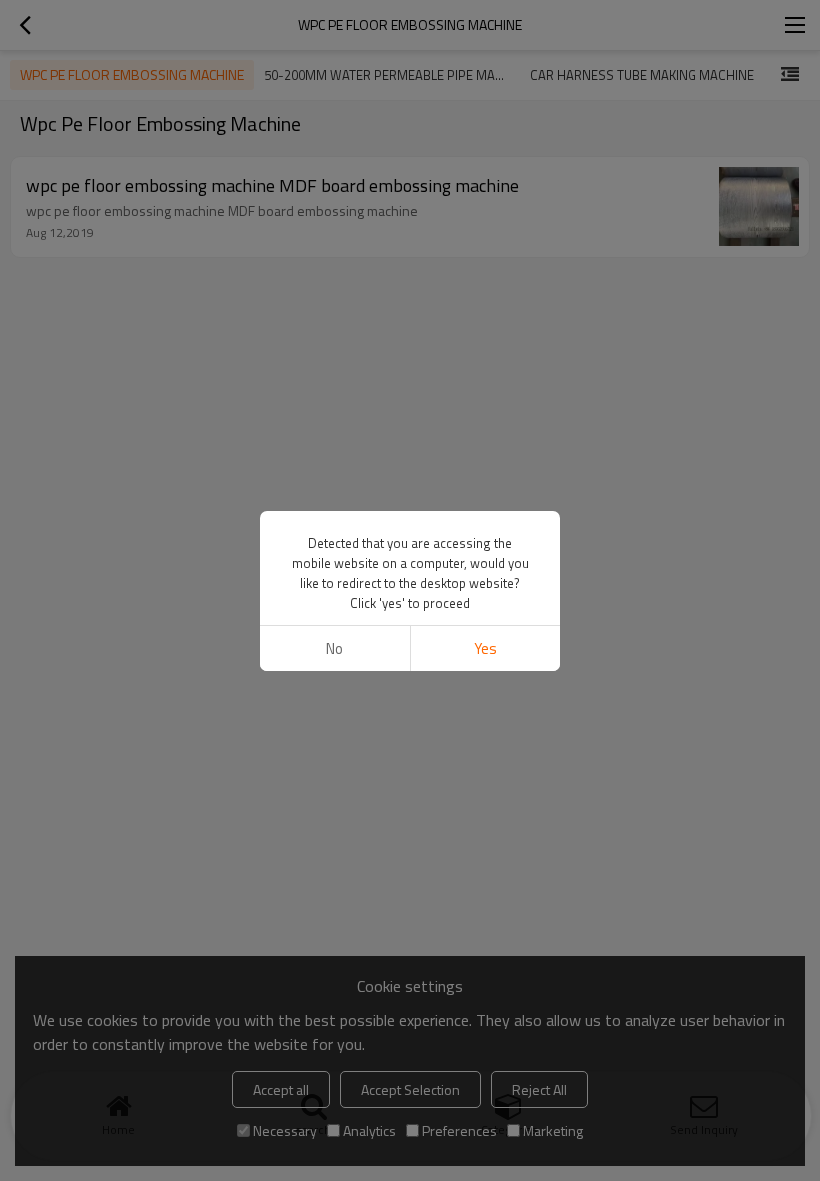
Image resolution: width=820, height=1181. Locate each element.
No (334, 648)
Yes (485, 648)
